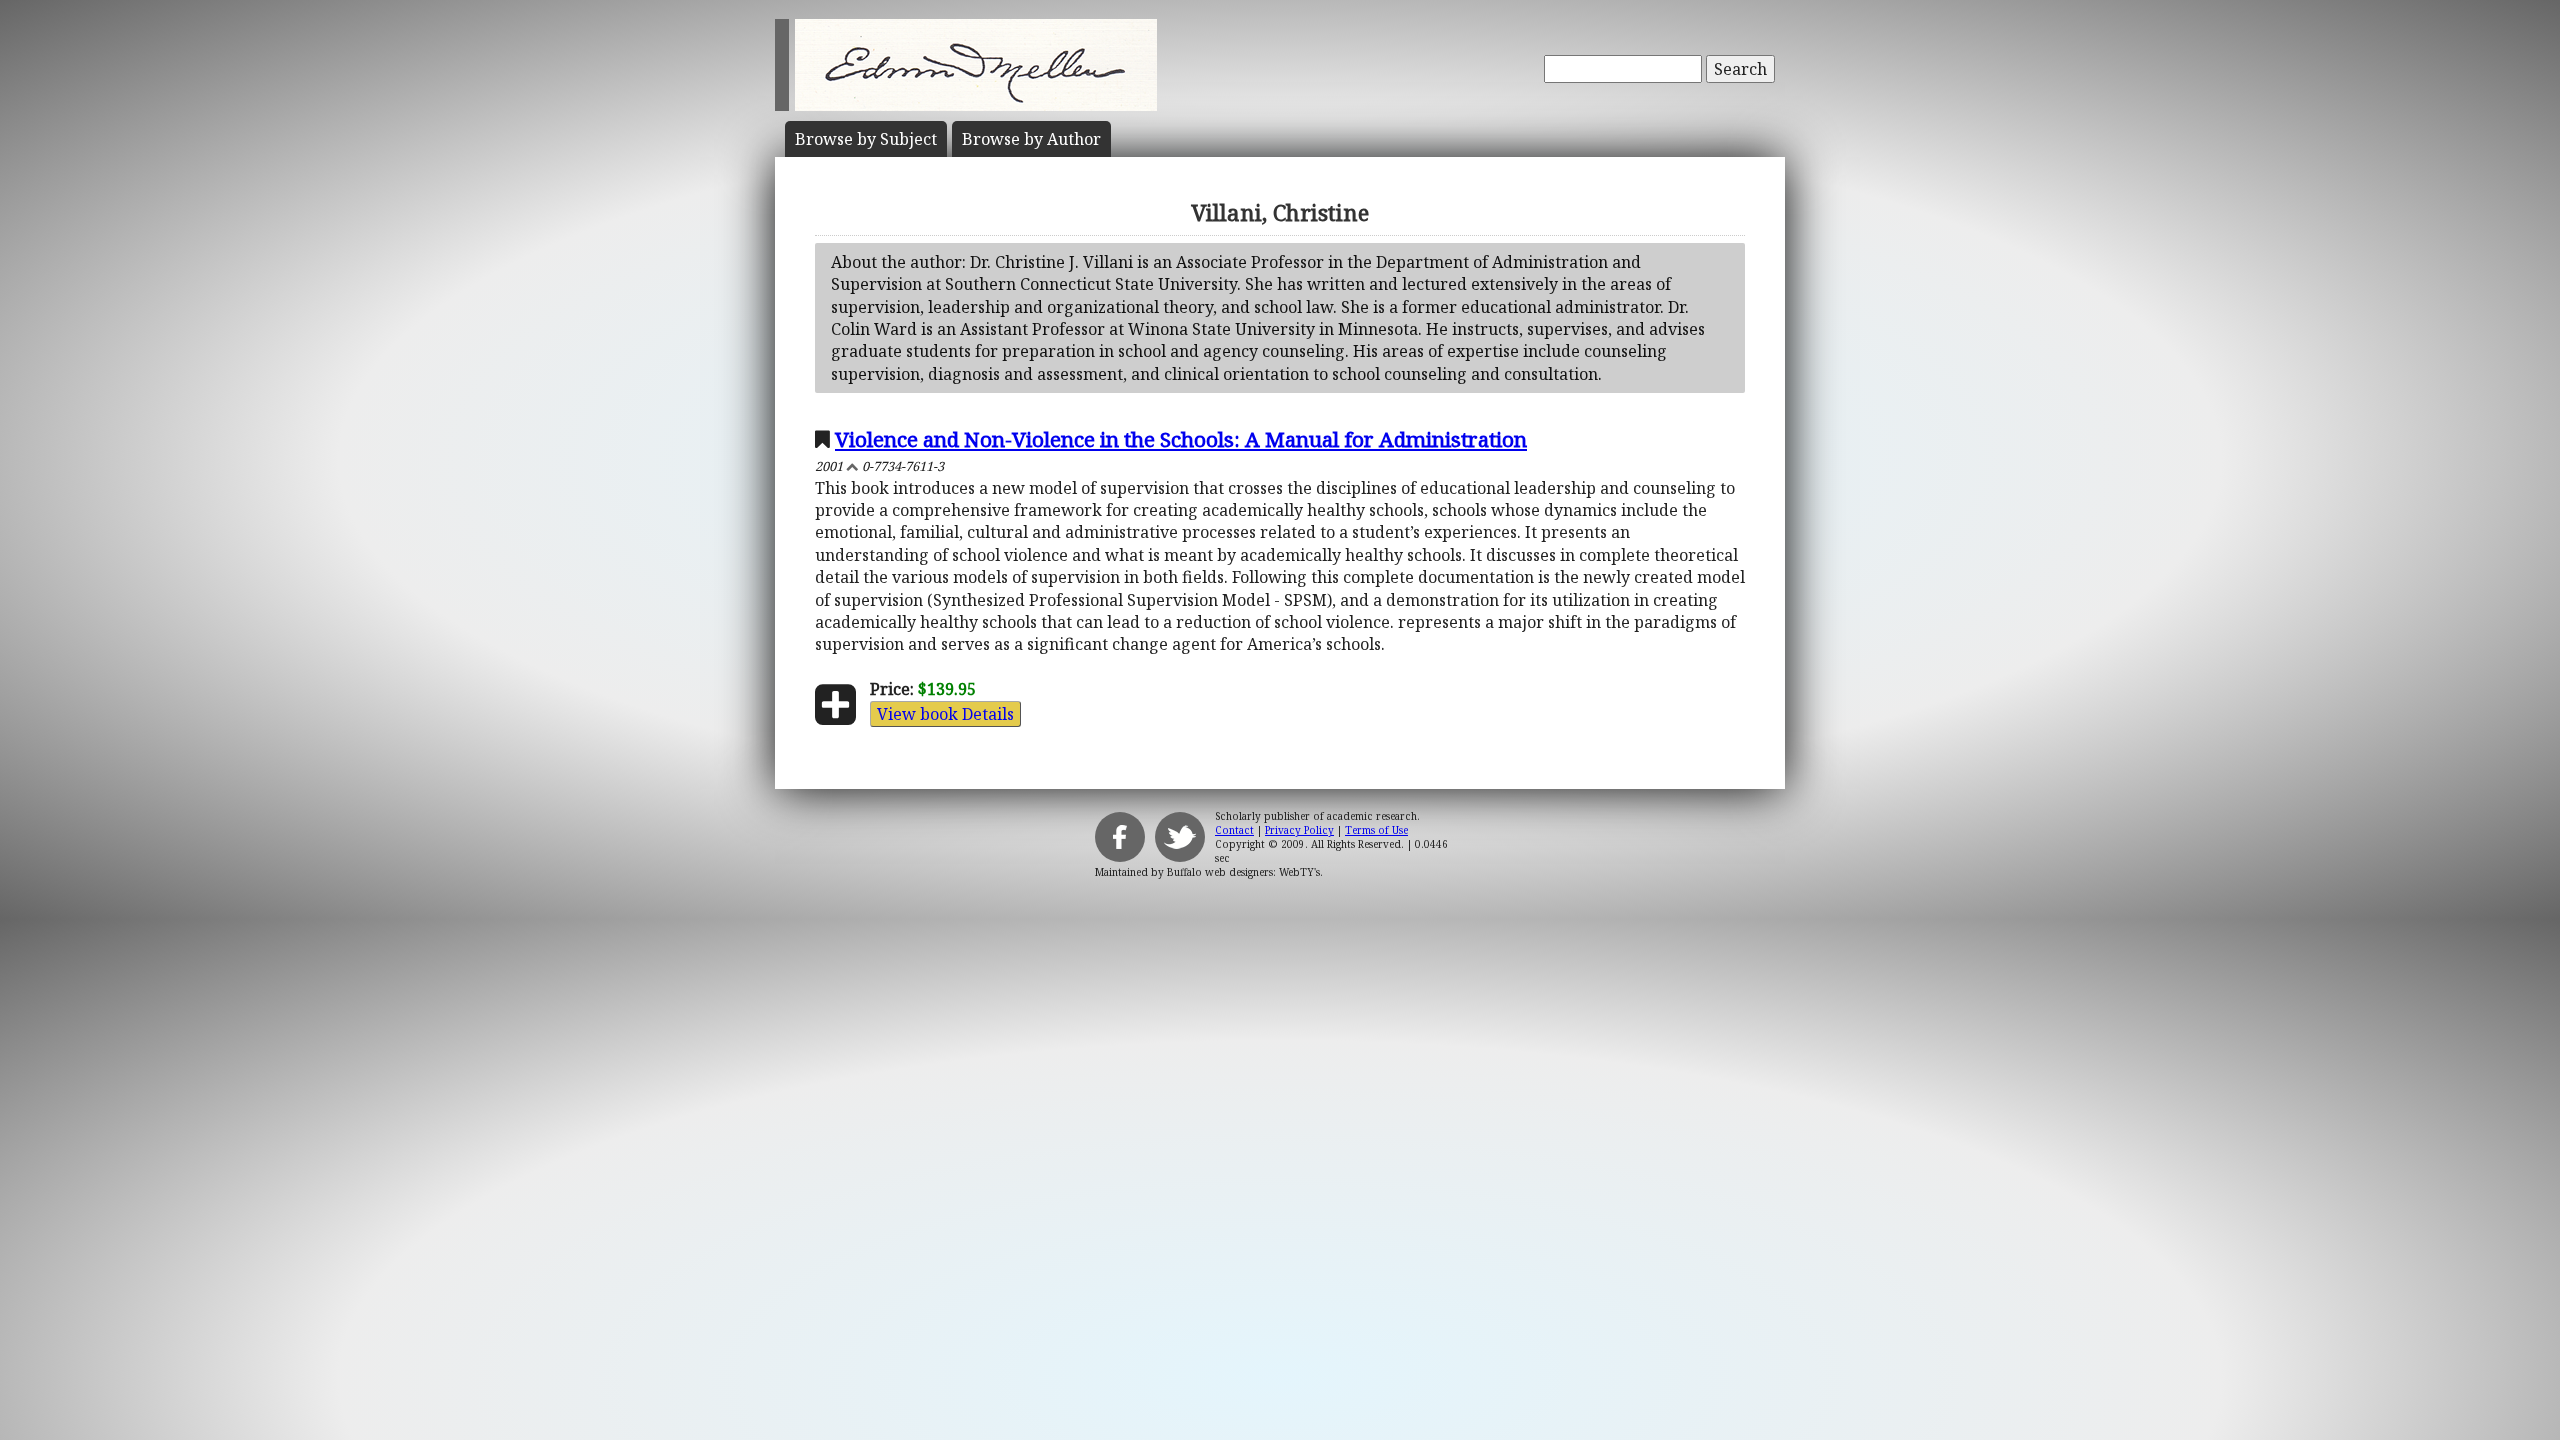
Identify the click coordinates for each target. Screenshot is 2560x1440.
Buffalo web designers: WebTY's (1243, 872)
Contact (1234, 830)
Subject (866, 139)
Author (1031, 139)
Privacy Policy (1299, 830)
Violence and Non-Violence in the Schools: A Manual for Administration (1181, 439)
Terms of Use (1376, 830)
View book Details (945, 714)
